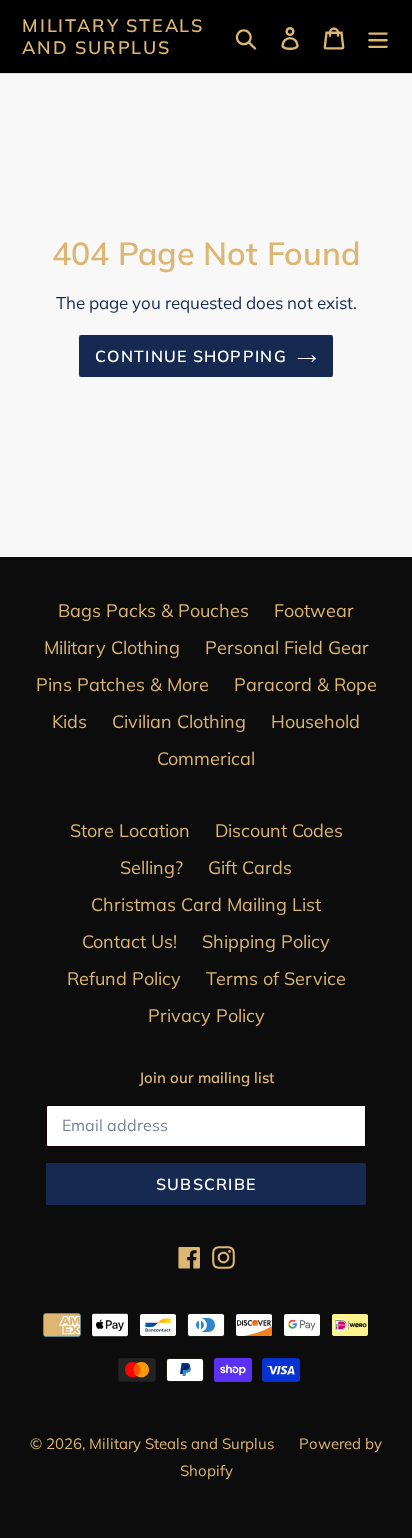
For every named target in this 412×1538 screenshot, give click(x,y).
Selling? (151, 867)
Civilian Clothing (179, 721)
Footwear (314, 610)
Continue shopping (191, 356)
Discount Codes (279, 830)
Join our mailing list (206, 1078)
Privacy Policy (206, 1015)
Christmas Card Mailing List (206, 904)
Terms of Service (276, 978)
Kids (69, 721)
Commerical (206, 758)
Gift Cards (250, 867)
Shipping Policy (266, 941)
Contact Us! (129, 941)
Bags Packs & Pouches (153, 610)
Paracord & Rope (305, 684)
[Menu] (378, 36)
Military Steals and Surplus (113, 36)
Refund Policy (124, 978)
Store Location (130, 830)
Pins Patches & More (122, 684)
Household (315, 721)
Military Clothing (112, 647)
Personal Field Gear (287, 647)
